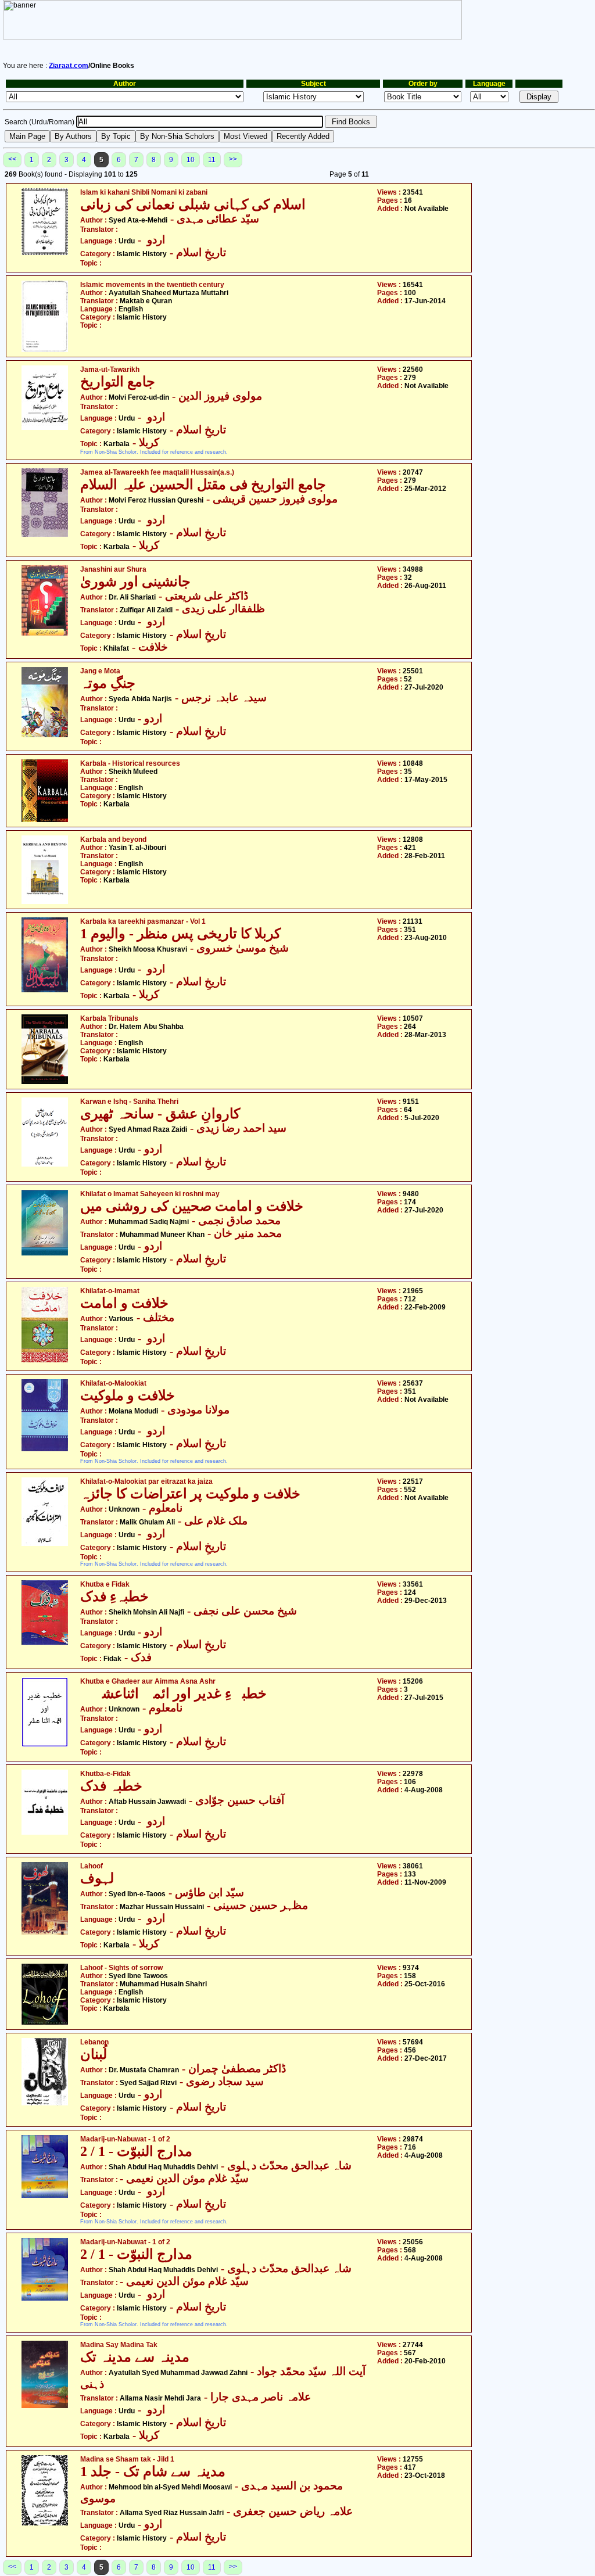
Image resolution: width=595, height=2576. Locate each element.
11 (212, 160)
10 (191, 160)
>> (233, 159)
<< (12, 159)
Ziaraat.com (69, 66)
